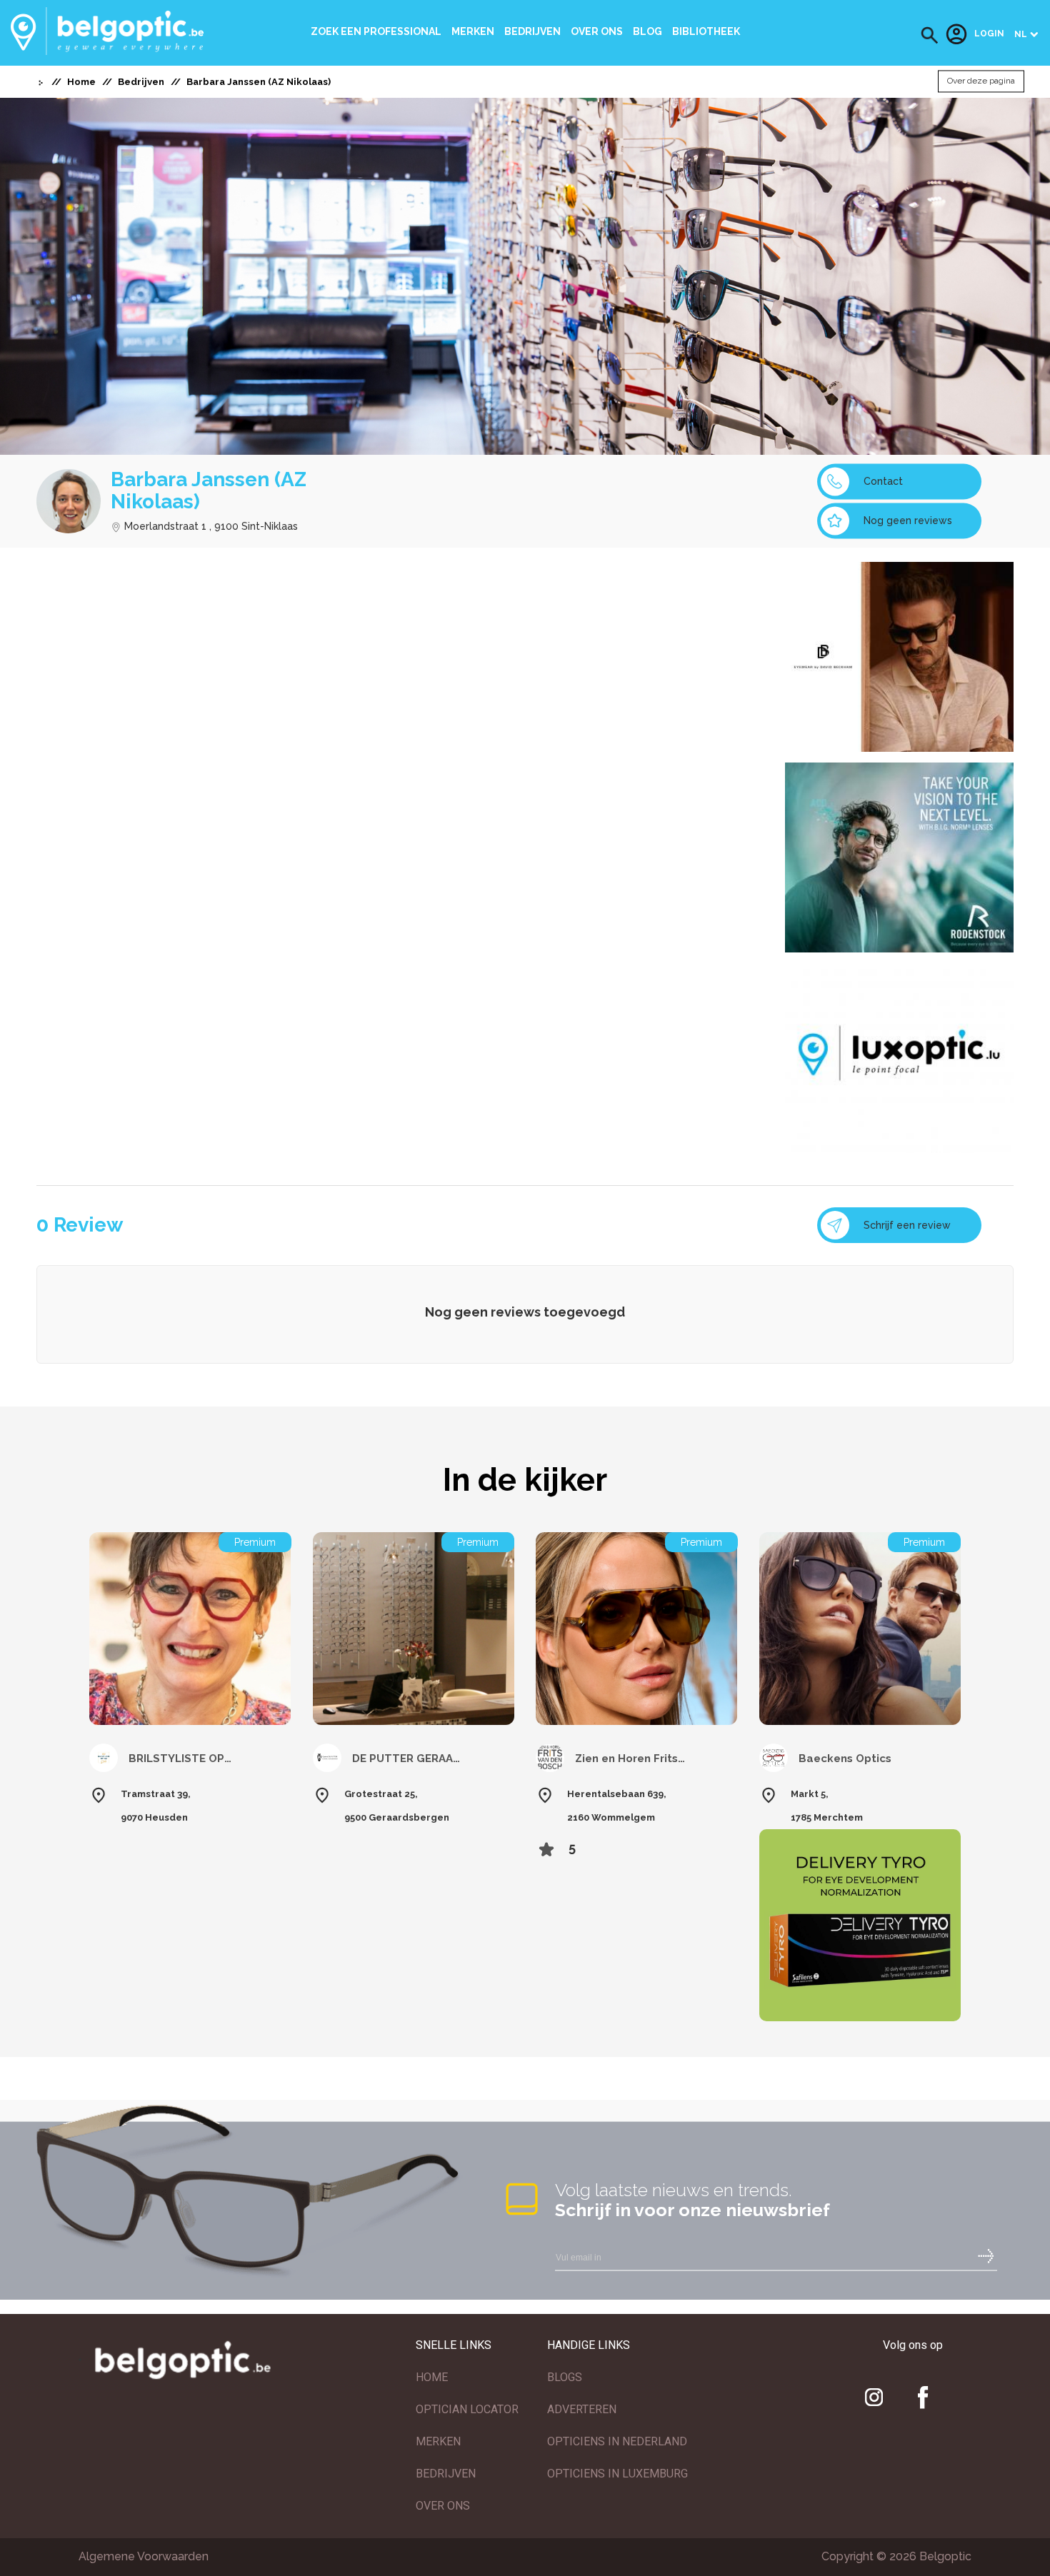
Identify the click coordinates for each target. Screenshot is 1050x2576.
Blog (647, 31)
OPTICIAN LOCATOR (467, 2409)
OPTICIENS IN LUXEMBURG (617, 2474)
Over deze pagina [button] (981, 81)
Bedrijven (532, 31)
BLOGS (565, 2377)
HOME (432, 2377)
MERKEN (438, 2441)
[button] (930, 35)
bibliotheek (706, 31)
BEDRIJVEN (446, 2474)
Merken (473, 31)
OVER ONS (443, 2506)
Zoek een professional (376, 31)
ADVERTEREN (582, 2409)
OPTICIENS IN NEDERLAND (617, 2441)
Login (989, 34)
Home (81, 82)
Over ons (597, 31)
